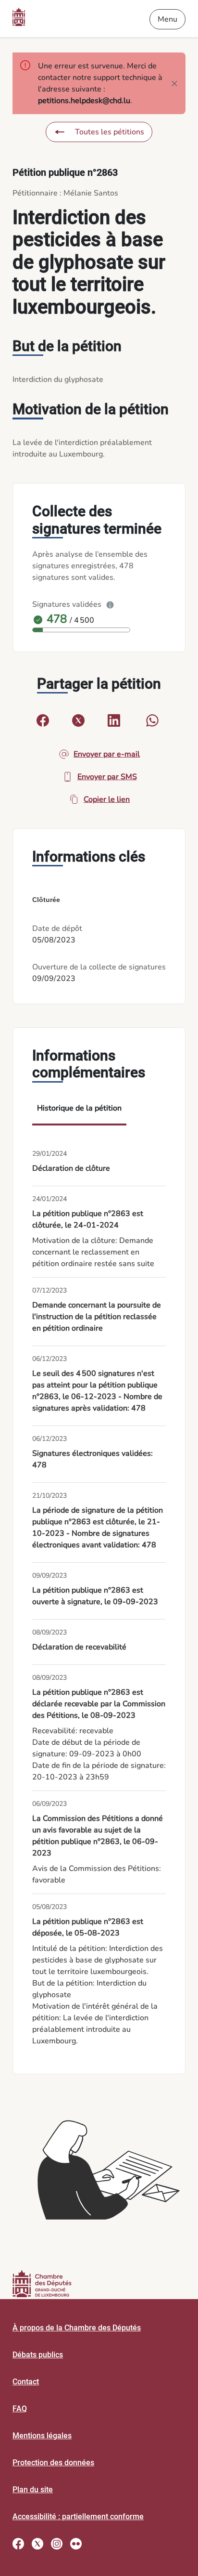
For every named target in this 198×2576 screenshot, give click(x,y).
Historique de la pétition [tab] (79, 1108)
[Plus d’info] (110, 604)
